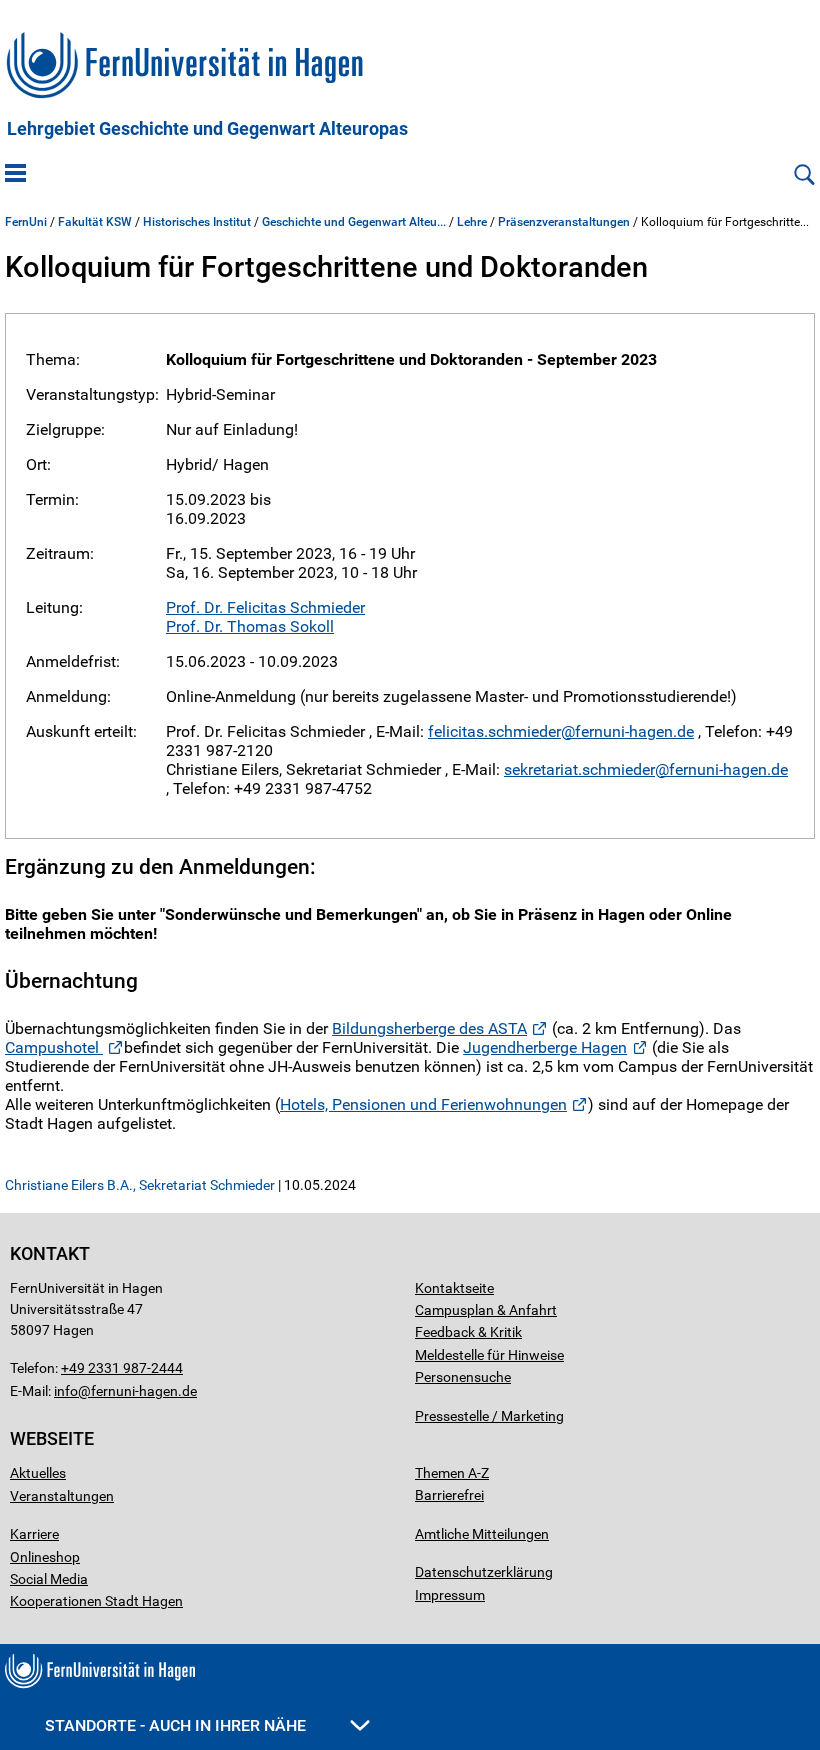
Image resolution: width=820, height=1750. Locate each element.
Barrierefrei (449, 1495)
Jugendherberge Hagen (545, 1047)
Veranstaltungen (62, 1496)
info (66, 1391)
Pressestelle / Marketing (489, 1416)
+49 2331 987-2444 (122, 1368)
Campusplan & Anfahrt (486, 1310)
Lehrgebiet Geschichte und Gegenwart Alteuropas (207, 129)
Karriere (34, 1534)
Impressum (450, 1595)
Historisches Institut (197, 222)
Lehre (472, 222)
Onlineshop (45, 1557)
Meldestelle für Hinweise (489, 1355)
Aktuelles (38, 1473)
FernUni (26, 222)
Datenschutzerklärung (484, 1572)
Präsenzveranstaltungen (564, 222)
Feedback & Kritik (468, 1332)
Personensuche (463, 1377)
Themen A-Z (452, 1473)
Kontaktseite (454, 1288)
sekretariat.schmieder (579, 769)
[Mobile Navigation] (15, 175)
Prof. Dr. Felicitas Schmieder (265, 607)
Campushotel (54, 1047)
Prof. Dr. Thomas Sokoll (250, 626)
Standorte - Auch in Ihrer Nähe (177, 1725)
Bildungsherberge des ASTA (429, 1028)
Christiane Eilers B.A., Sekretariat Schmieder (140, 1185)
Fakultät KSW (95, 222)
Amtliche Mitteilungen (482, 1534)
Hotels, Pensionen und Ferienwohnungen (423, 1104)
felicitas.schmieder (494, 731)
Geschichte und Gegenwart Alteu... (354, 222)
